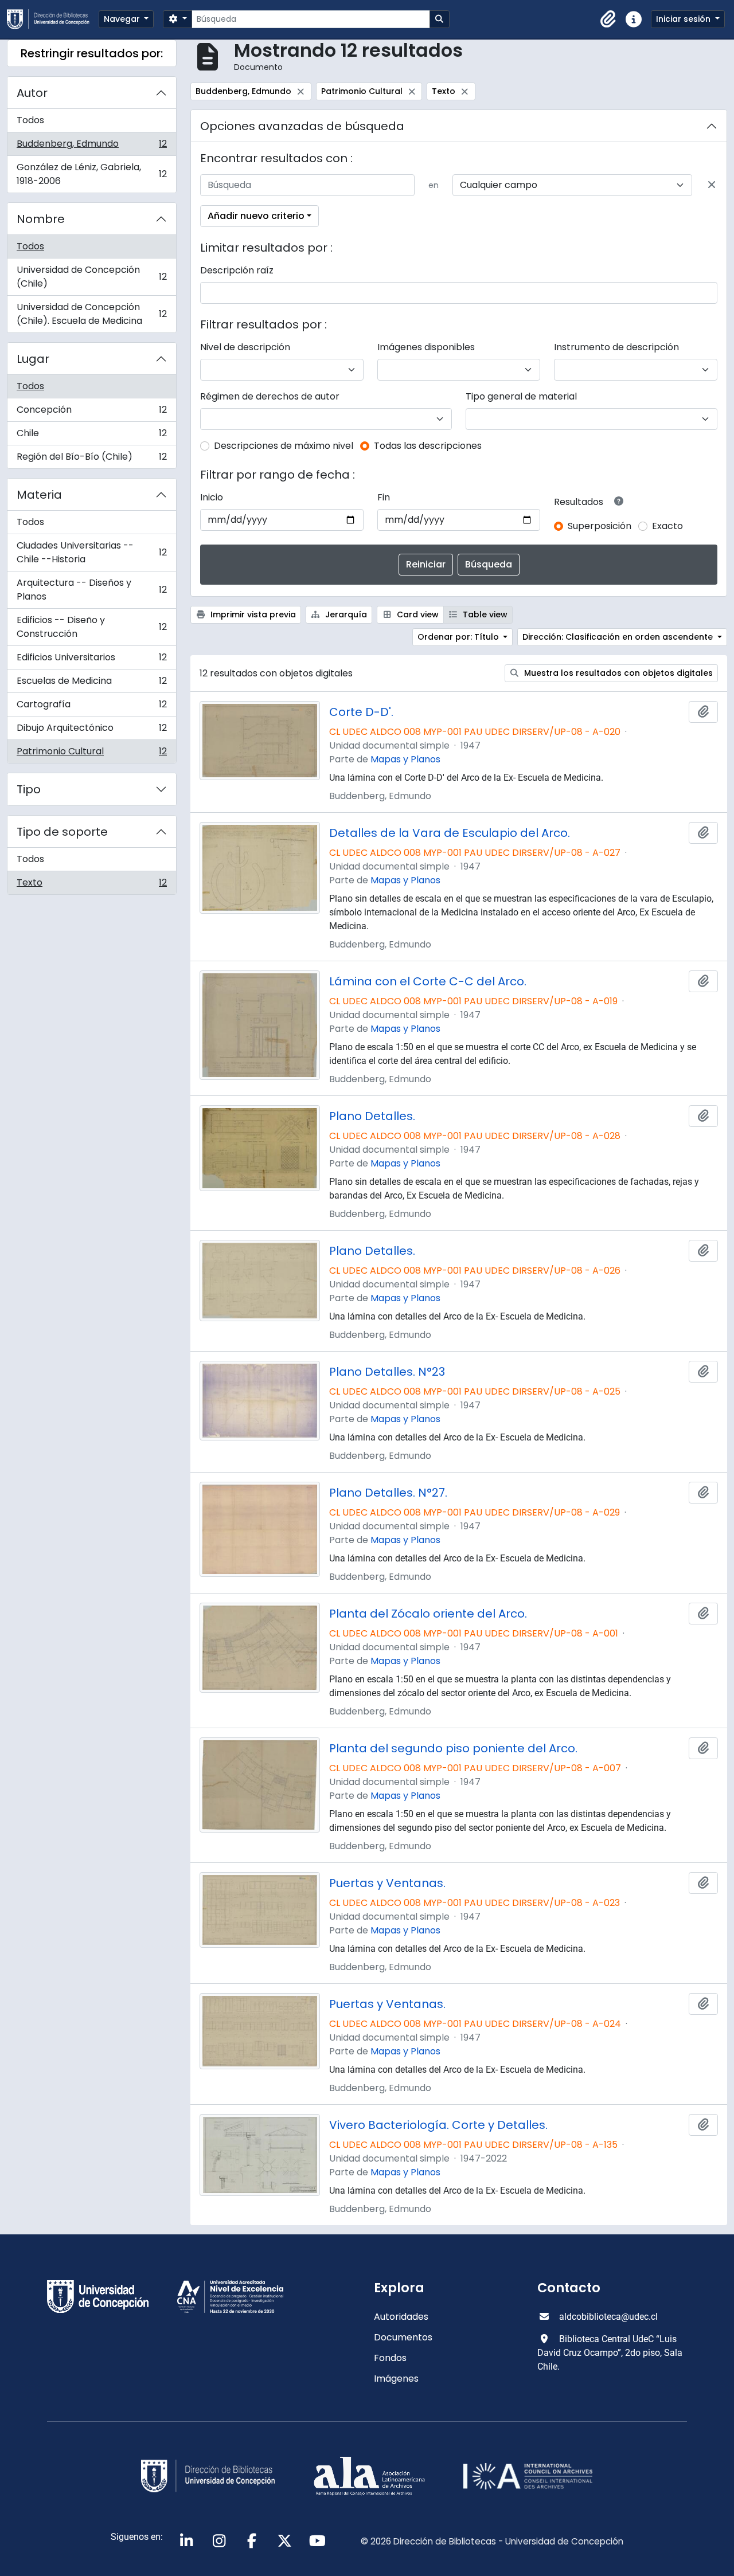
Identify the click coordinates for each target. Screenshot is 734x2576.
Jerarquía (345, 614)
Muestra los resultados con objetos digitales (617, 673)
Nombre (41, 219)
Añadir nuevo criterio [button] (256, 216)
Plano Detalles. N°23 (387, 1372)
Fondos (390, 2358)
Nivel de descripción (245, 347)
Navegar (123, 19)
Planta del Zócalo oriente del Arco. (428, 1614)
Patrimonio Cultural (91, 754)
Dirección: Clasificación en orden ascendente (619, 637)
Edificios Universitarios (91, 660)
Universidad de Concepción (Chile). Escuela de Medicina (91, 314)
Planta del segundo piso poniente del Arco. (453, 1748)
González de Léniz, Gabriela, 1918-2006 (91, 174)
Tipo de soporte (62, 832)
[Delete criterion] (712, 185)
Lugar (33, 359)
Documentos (403, 2337)
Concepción (91, 412)
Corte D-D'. (361, 712)
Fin (384, 497)
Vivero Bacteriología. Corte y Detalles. (438, 2125)
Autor (32, 93)
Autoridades (401, 2317)
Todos (30, 120)
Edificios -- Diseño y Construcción (91, 627)
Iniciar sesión (684, 19)
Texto (91, 885)
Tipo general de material (521, 396)
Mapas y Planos (405, 759)
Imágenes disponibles (426, 347)
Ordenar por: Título (459, 637)
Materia (39, 495)
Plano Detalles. (372, 1116)
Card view (417, 614)
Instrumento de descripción (616, 347)
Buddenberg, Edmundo (91, 146)
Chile (91, 436)
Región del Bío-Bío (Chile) (91, 459)
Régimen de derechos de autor (270, 396)
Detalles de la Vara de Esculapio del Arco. (450, 833)
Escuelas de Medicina (91, 684)
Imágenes (396, 2379)
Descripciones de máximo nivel (284, 446)
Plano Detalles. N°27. (388, 1493)
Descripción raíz (237, 270)
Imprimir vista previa (252, 614)
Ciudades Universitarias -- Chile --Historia (91, 552)
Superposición (600, 526)
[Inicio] (53, 19)
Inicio (212, 497)
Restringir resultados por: (92, 53)
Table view (484, 614)
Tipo (29, 789)
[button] (608, 19)
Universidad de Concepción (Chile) (91, 277)
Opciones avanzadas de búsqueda (302, 126)
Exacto (667, 526)
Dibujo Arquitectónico (91, 731)
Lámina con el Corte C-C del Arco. (428, 981)
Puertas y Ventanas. (387, 1883)
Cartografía (91, 707)
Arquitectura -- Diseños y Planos (91, 590)
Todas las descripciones (428, 446)
